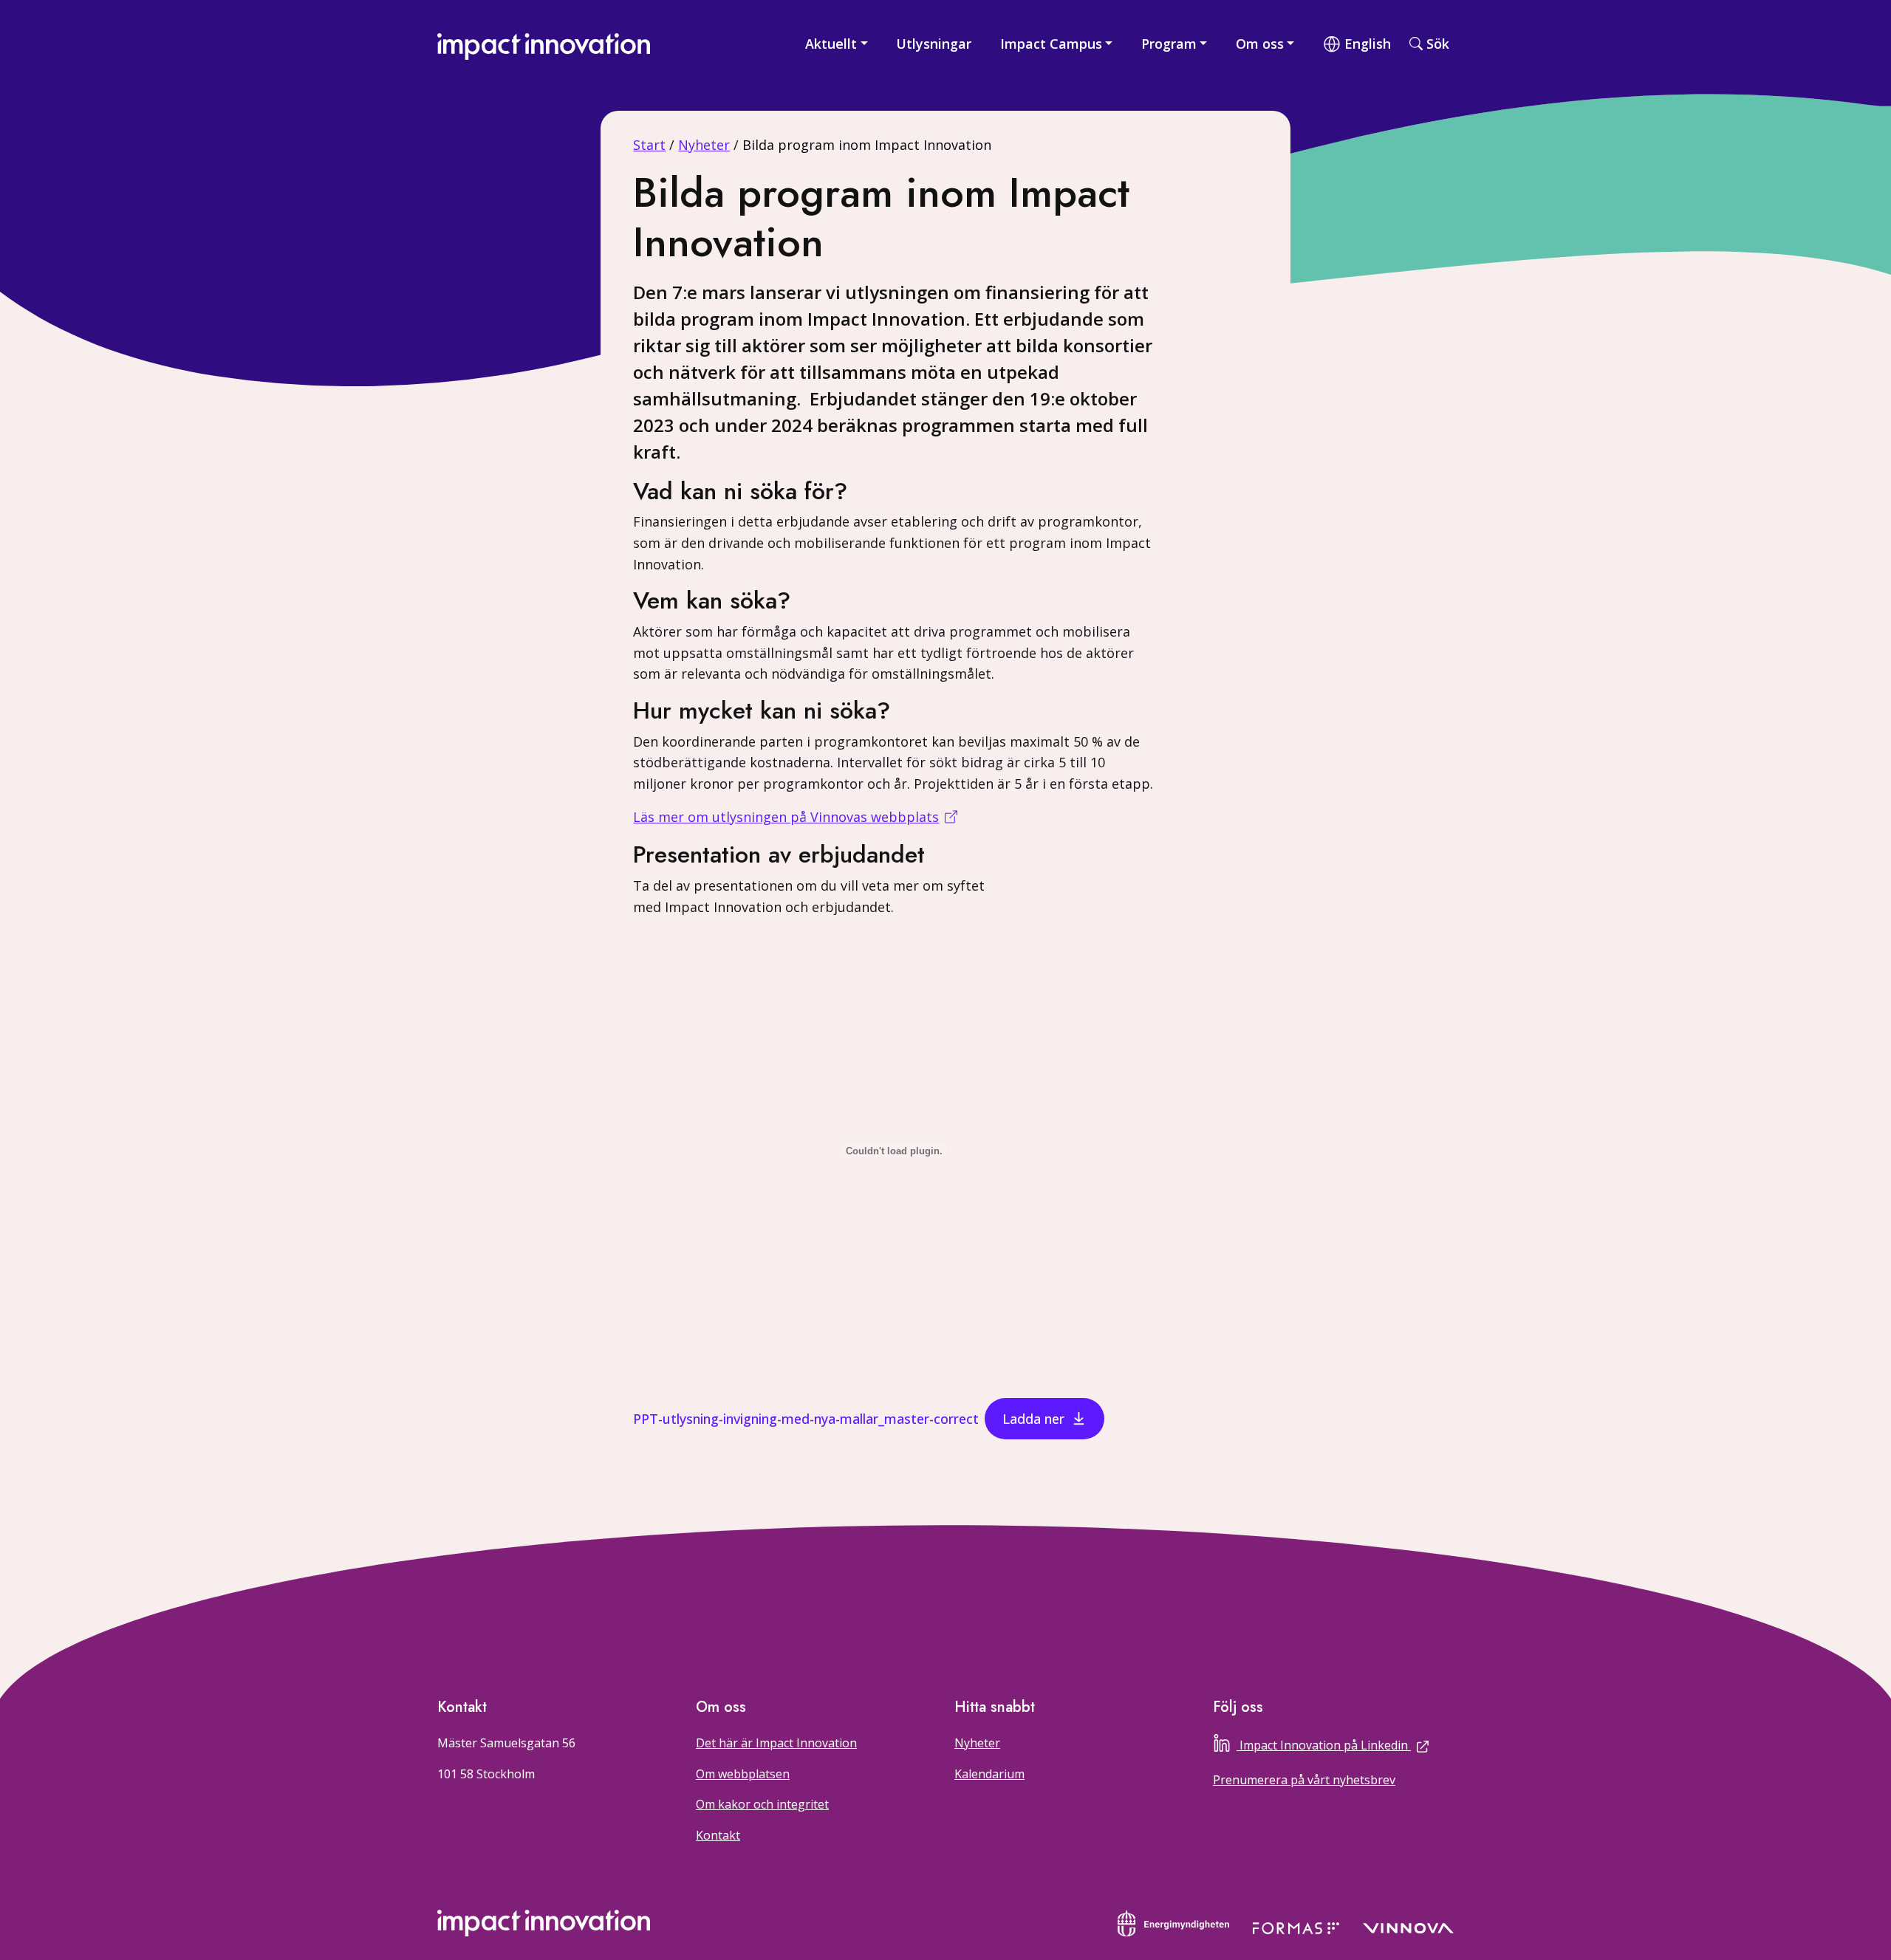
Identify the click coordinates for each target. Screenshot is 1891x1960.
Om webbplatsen (743, 1774)
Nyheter (704, 145)
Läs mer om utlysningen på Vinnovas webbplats (786, 817)
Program (1169, 44)
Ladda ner (1033, 1419)
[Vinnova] (1408, 1927)
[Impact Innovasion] (544, 1923)
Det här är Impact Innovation (776, 1743)
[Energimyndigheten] (1173, 1922)
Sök (1438, 44)
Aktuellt (831, 44)
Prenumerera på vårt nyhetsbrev (1304, 1780)
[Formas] (1296, 1927)
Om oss (1260, 44)
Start (649, 145)
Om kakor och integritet (762, 1804)
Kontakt (718, 1835)
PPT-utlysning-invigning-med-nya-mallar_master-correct (806, 1419)
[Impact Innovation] (544, 43)
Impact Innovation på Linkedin (1347, 1744)
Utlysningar (934, 44)
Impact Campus (1051, 44)
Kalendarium (989, 1774)
